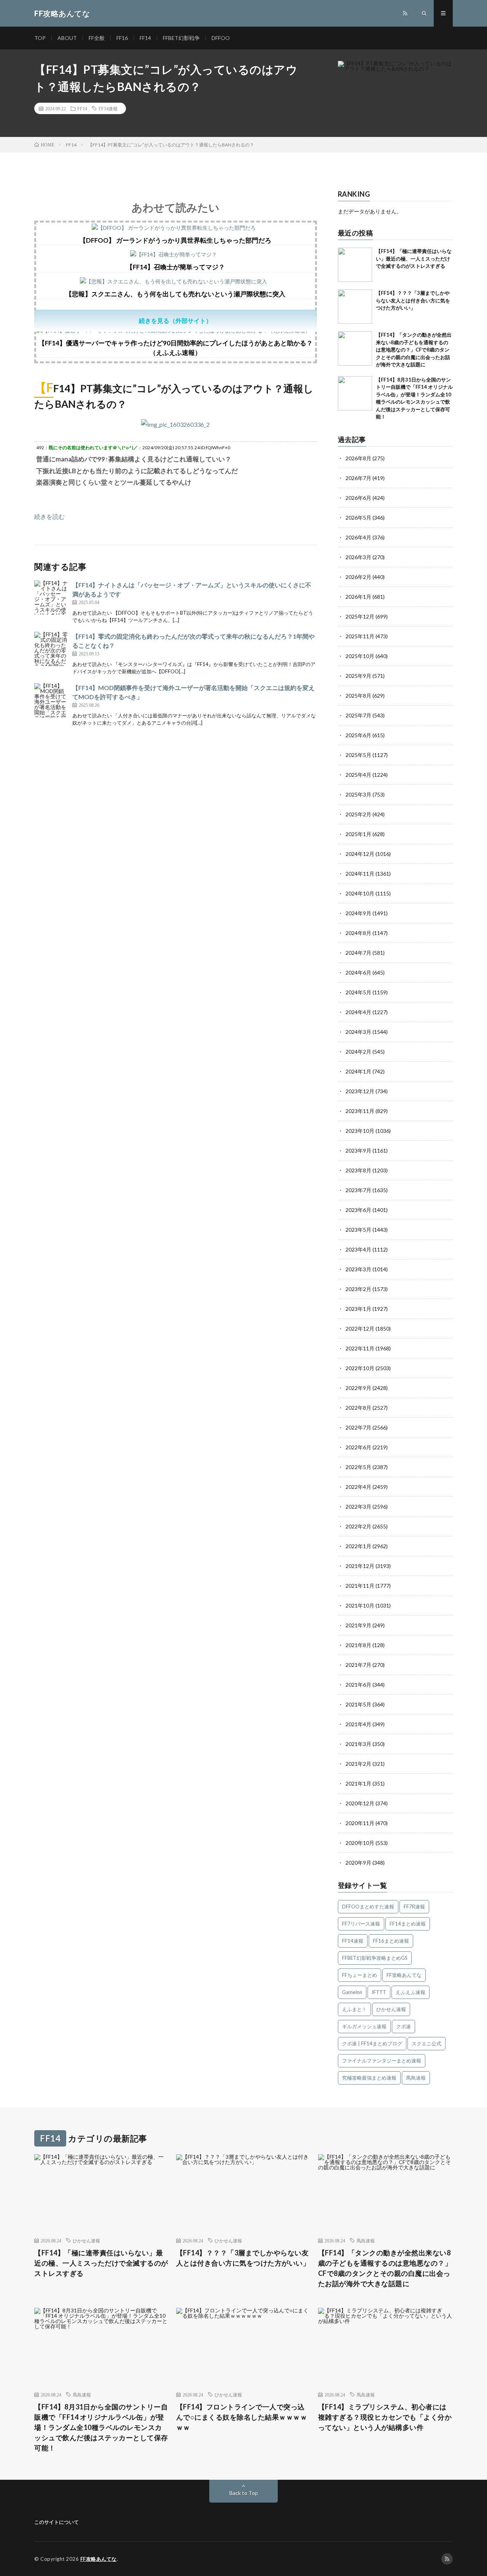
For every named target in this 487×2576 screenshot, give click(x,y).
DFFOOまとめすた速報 (368, 1907)
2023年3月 (358, 1269)
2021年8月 (358, 1645)
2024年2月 (358, 1052)
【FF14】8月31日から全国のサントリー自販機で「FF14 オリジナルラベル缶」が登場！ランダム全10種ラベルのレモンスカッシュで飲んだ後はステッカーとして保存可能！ (101, 2427)
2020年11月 (360, 1823)
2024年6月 (358, 972)
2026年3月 (358, 557)
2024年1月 (358, 1071)
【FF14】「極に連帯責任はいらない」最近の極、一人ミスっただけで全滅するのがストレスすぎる (414, 258)
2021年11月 (360, 1586)
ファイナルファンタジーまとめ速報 (382, 2061)
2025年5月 (358, 755)
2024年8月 (358, 933)
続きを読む (49, 516)
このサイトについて (56, 2522)
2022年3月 (358, 1507)
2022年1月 (358, 1546)
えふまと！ (354, 2009)
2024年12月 (360, 854)
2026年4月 (358, 537)
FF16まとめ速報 (391, 1941)
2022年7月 (358, 1427)
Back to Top (244, 2493)
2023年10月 (360, 1131)
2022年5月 (358, 1467)
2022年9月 (358, 1388)
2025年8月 (358, 696)
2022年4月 (358, 1487)
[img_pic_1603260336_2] (175, 424)
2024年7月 (358, 953)
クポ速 (403, 2026)
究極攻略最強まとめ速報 (369, 2078)
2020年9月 (358, 1863)
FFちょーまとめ (360, 1975)
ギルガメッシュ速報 (364, 2026)
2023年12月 (360, 1091)
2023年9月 (358, 1150)
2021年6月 (358, 1685)
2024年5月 (358, 992)
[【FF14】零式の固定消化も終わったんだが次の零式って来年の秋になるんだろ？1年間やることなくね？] (51, 649)
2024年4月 (358, 1012)
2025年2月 (358, 814)
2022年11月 (360, 1348)
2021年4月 (358, 1724)
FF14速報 (108, 108)
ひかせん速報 (391, 2009)
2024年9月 (358, 913)
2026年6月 (358, 498)
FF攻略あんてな (404, 1975)
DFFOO (221, 38)
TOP (40, 38)
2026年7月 (358, 478)
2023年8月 (358, 1170)
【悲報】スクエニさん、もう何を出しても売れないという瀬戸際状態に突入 (175, 294)
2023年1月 (358, 1309)
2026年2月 (358, 577)
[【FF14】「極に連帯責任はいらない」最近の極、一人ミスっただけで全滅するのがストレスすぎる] (355, 265)
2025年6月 (358, 735)
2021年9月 (358, 1625)
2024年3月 (358, 1032)
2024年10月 (360, 893)
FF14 (145, 38)
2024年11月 (360, 874)
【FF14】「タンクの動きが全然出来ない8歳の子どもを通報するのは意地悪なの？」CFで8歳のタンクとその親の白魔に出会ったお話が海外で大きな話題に (414, 350)
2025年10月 (360, 656)
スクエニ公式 (427, 2043)
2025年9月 (358, 676)
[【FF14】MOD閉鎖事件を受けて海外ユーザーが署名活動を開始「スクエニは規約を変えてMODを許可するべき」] (51, 700)
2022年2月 (358, 1526)
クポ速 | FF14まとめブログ (372, 2043)
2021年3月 (358, 1744)
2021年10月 (360, 1605)
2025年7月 (358, 715)
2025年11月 (360, 636)
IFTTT (379, 1992)
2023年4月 (358, 1249)
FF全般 (97, 38)
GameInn (352, 1992)
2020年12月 (360, 1803)
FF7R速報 (414, 1907)
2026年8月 (358, 458)
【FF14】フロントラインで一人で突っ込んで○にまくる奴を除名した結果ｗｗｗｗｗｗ (242, 2417)
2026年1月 (358, 597)
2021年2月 (358, 1764)
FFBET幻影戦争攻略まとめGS (375, 1958)
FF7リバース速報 (361, 1924)
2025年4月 (358, 775)
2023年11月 (360, 1111)
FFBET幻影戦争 (181, 38)
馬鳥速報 (416, 2078)
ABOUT (67, 38)
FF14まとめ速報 (408, 1924)
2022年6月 (358, 1447)
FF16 (122, 38)
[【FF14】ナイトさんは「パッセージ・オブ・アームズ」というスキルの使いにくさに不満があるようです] (51, 598)
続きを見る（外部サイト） (175, 320)
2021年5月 (358, 1704)
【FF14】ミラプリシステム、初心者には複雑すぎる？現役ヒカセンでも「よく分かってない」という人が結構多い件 (385, 2417)
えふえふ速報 (411, 1992)
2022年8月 (358, 1408)
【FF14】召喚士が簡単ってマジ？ (176, 267)
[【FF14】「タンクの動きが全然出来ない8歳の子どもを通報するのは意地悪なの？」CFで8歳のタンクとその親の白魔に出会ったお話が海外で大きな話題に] (355, 348)
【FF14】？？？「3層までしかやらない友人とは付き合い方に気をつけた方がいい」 (413, 300)
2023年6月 (358, 1210)
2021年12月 (360, 1566)
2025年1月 (358, 834)
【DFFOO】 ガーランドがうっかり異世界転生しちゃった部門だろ (175, 240)
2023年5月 (358, 1230)
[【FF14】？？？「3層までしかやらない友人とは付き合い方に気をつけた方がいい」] (355, 307)
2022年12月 (360, 1329)
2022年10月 (360, 1368)
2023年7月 (358, 1190)
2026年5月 (358, 518)
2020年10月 (360, 1843)
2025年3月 (358, 794)
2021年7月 (358, 1665)
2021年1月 (358, 1783)
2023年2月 (358, 1289)
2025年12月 (360, 616)
